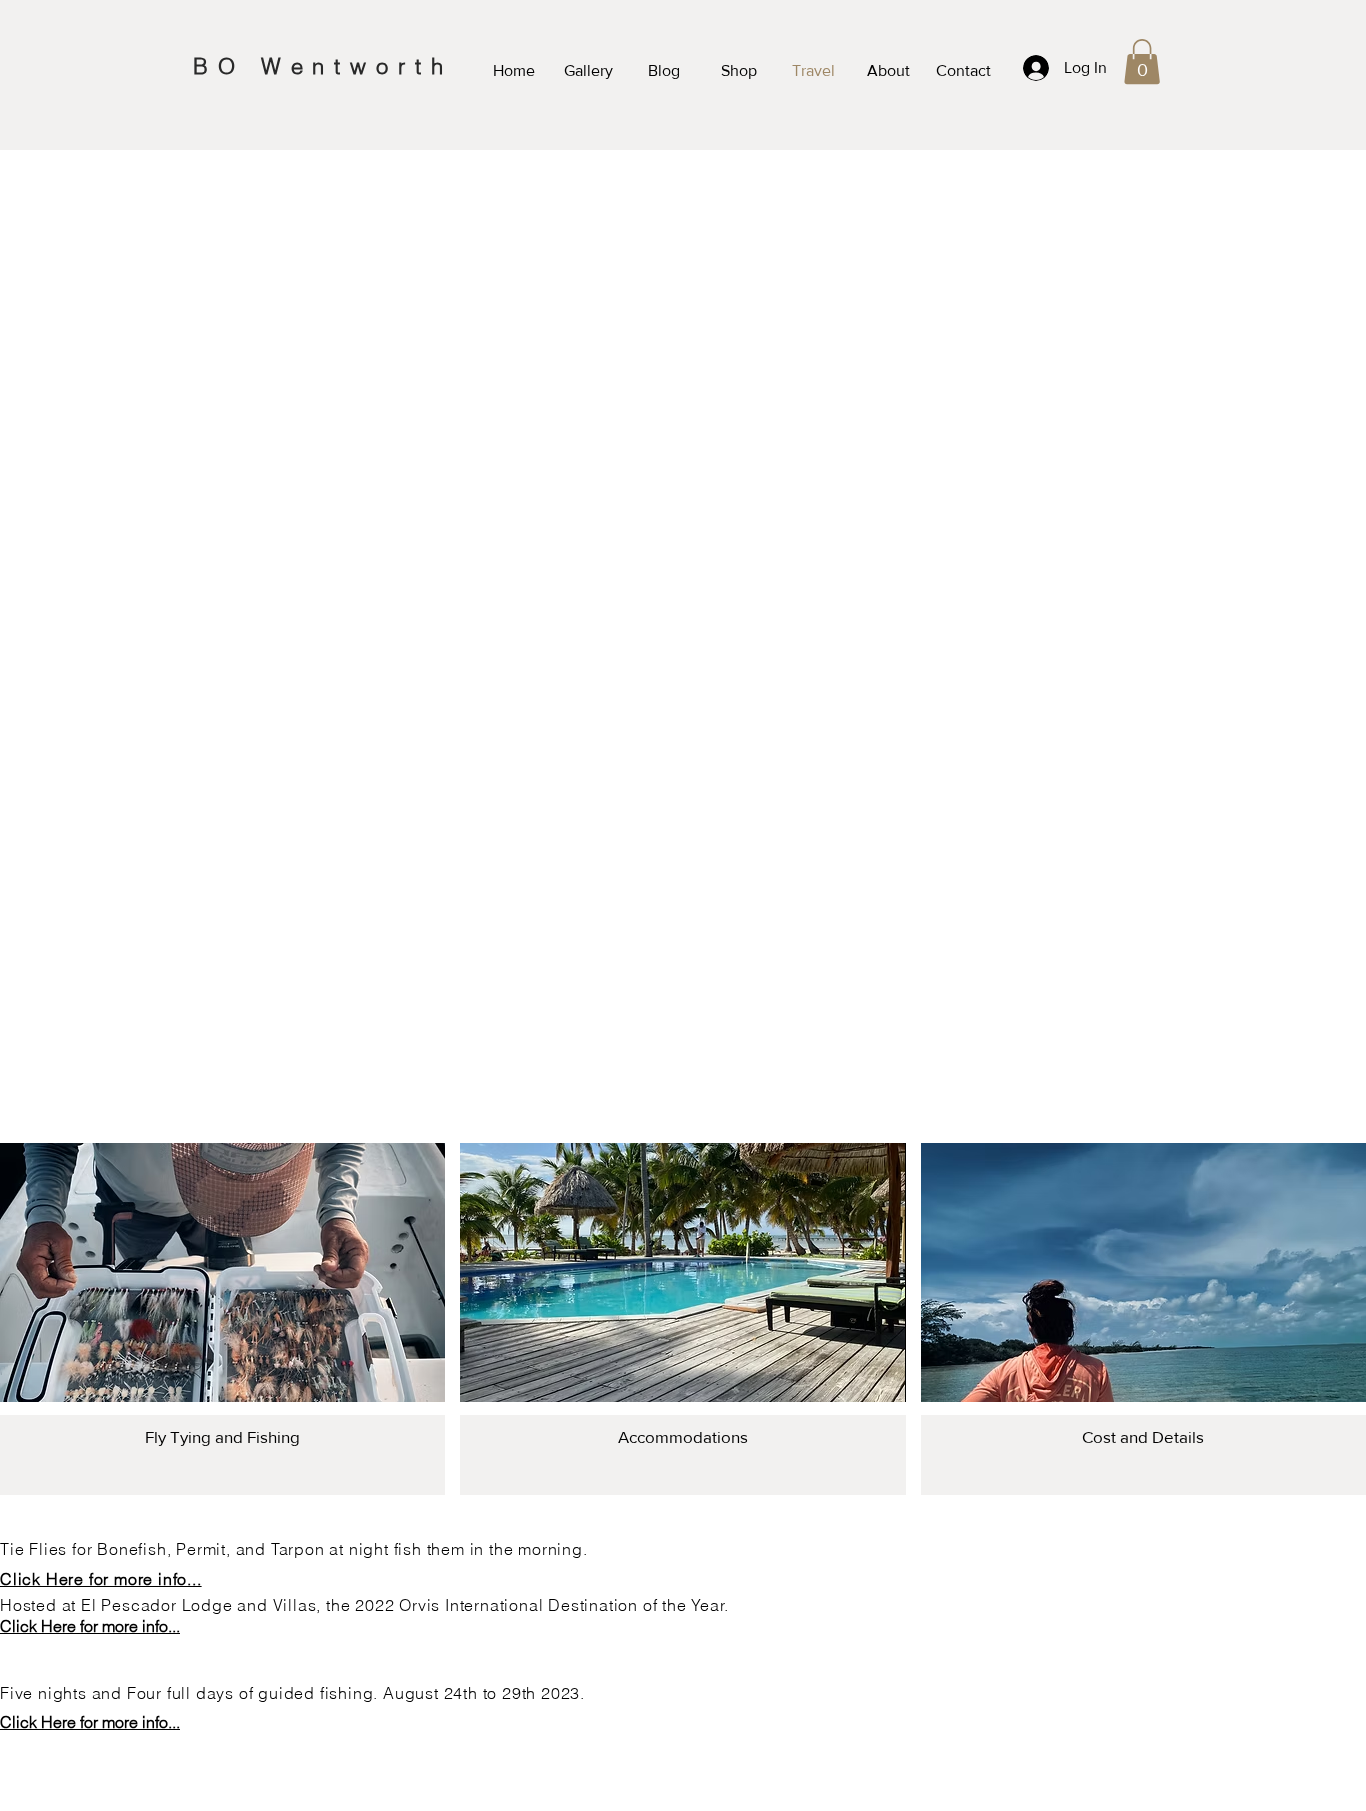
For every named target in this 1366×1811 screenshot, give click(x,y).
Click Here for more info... (101, 1579)
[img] (222, 1319)
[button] (1142, 61)
